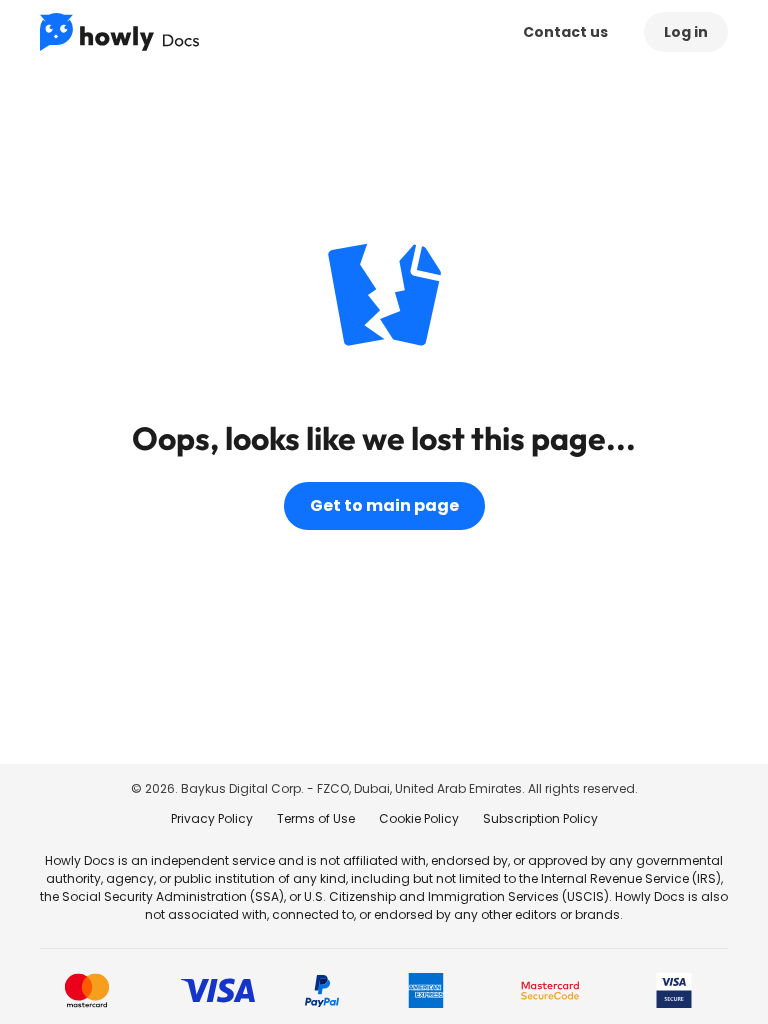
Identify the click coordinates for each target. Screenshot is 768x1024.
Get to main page (384, 505)
